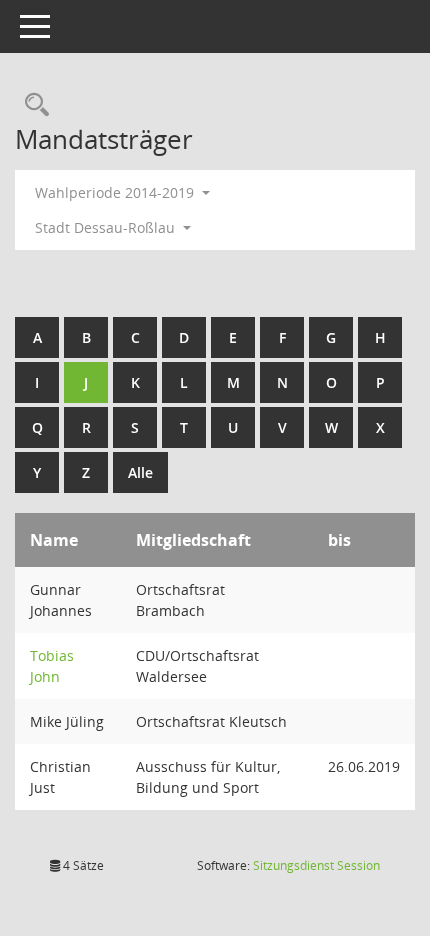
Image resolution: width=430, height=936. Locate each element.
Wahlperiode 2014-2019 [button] (116, 192)
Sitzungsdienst (316, 865)
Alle (140, 472)
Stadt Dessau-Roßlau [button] (107, 227)
